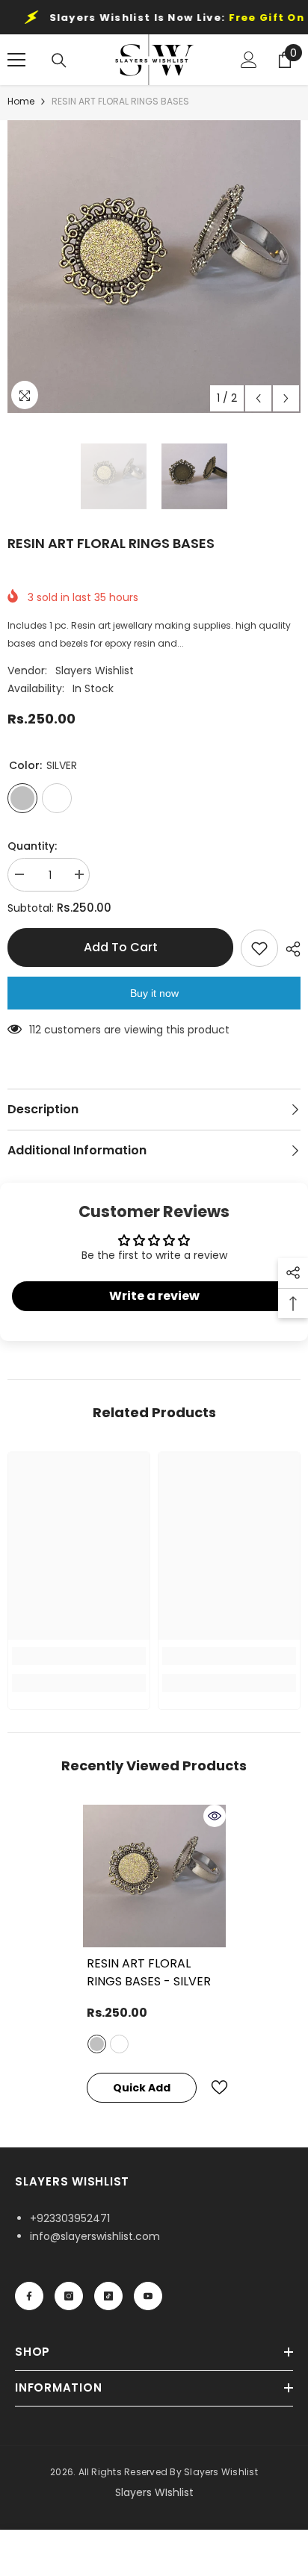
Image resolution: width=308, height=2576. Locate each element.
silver (97, 2044)
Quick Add (142, 2088)
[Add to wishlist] (259, 948)
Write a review (154, 1296)
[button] (258, 398)
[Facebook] (29, 2296)
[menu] (16, 60)
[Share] (289, 949)
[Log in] (249, 60)
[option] (154, 267)
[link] (79, 1656)
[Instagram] (69, 2296)
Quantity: (32, 846)
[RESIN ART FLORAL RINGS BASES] (154, 1876)
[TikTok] (108, 2296)
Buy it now (154, 993)
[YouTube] (148, 2296)
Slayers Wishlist (95, 671)
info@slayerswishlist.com (95, 2236)
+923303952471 (70, 2218)
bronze (119, 2044)
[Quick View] (215, 1816)
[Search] (59, 60)
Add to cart (121, 947)
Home (21, 101)
